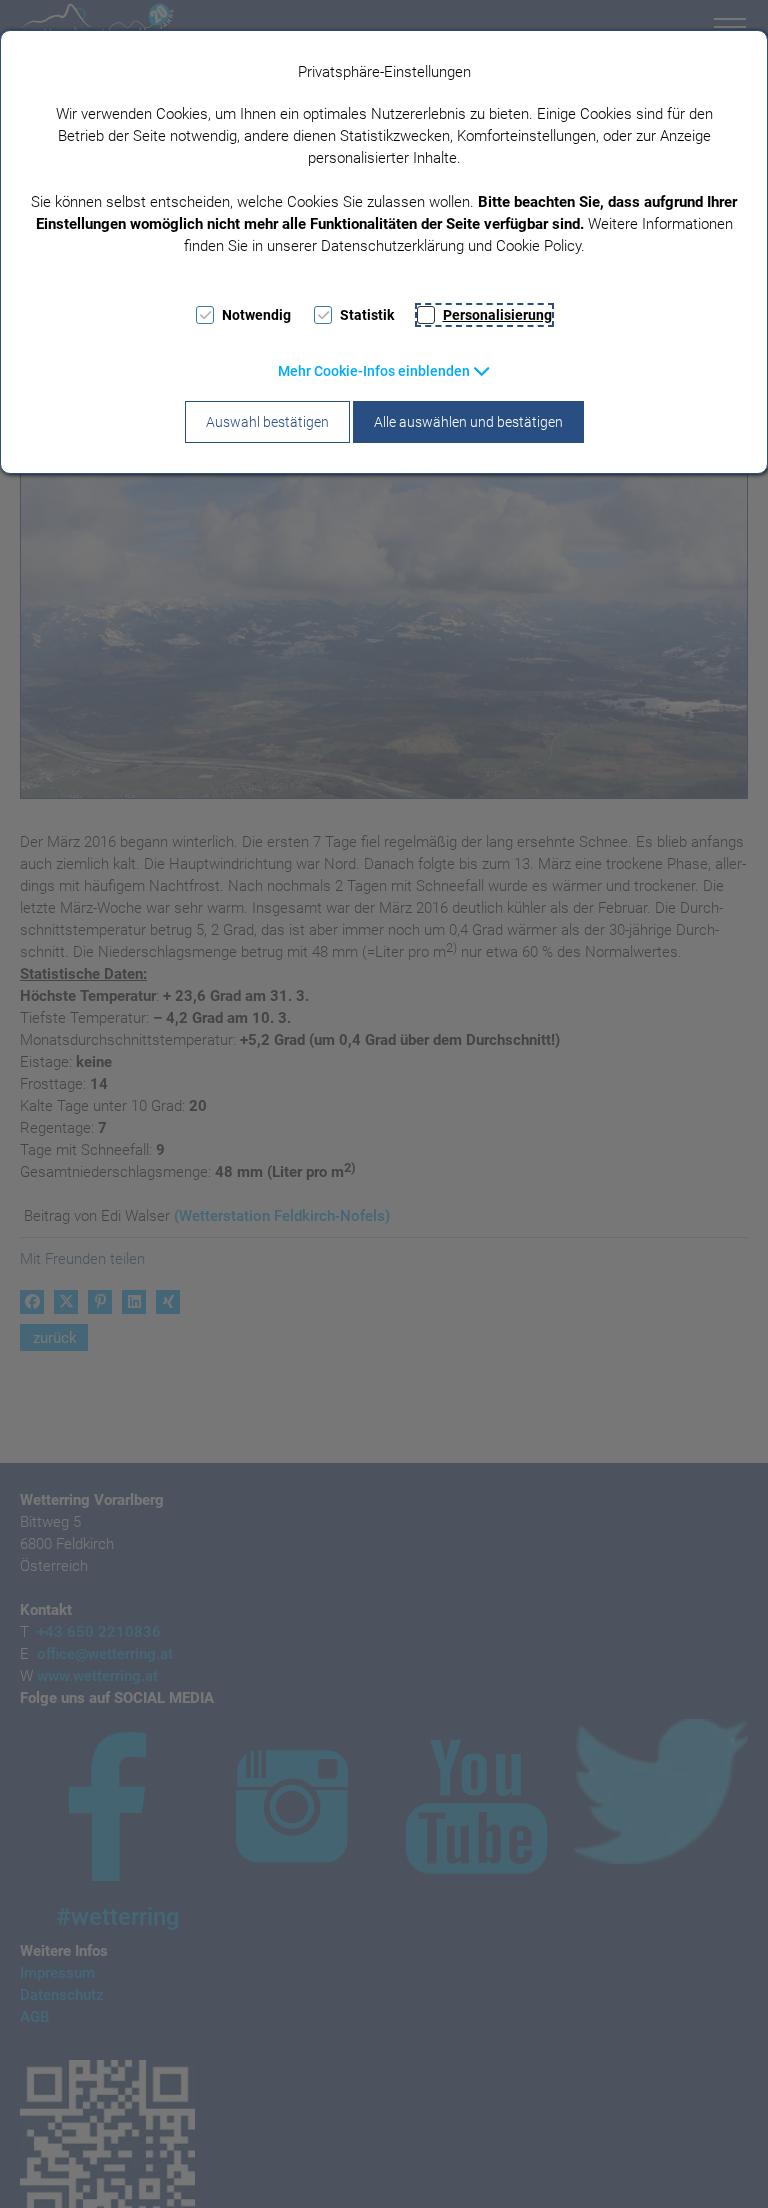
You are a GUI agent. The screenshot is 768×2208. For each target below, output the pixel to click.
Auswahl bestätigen (267, 422)
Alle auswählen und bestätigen (468, 422)
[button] (384, 371)
